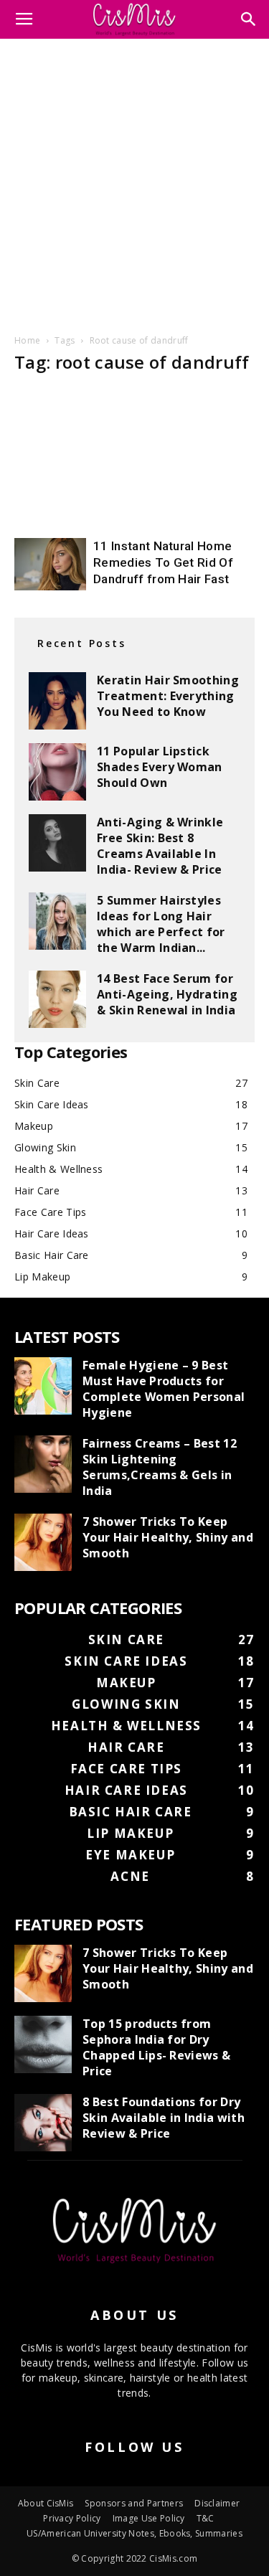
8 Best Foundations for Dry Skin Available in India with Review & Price (164, 2118)
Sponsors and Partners (134, 2503)
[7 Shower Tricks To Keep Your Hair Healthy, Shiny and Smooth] (43, 1542)
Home (27, 340)
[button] (249, 19)
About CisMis (46, 2503)
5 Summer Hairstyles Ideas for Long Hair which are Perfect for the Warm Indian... (161, 924)
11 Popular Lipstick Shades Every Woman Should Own (160, 767)
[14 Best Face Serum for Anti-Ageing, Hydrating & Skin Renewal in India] (57, 999)
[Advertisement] (134, 184)
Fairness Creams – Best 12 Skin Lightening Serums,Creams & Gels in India (160, 1467)
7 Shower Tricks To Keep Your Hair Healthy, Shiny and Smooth (168, 1537)
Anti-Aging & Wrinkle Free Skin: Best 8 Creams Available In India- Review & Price (160, 846)
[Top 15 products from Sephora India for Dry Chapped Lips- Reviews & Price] (43, 2044)
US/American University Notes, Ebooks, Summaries (134, 2533)
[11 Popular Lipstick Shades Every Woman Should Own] (57, 772)
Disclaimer (217, 2503)
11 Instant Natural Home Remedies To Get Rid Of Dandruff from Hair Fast (163, 562)
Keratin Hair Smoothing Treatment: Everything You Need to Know (168, 696)
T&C (206, 2518)
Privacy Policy (72, 2518)
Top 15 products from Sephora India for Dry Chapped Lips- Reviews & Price (156, 2047)
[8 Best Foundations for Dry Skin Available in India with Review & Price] (43, 2123)
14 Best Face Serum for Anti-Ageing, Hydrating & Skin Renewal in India (167, 994)
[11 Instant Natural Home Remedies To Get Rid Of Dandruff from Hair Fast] (50, 564)
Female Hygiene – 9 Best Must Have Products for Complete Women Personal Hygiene (164, 1389)
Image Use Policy (149, 2518)
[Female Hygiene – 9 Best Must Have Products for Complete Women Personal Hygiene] (43, 1386)
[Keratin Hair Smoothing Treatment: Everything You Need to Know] (57, 701)
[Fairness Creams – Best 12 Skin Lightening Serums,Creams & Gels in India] (43, 1464)
